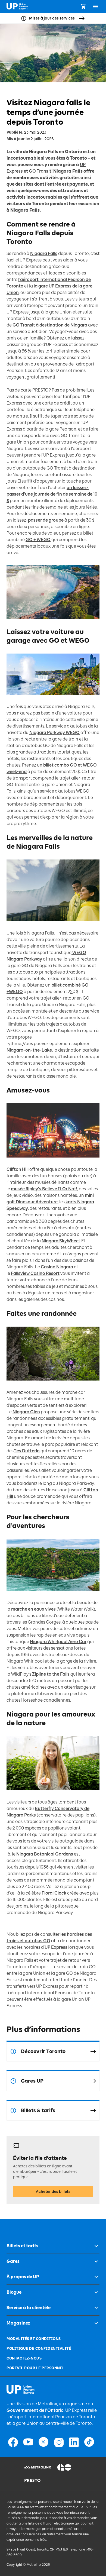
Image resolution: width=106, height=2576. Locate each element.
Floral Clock (54, 1893)
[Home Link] (17, 7)
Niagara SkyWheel (61, 1241)
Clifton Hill (18, 1169)
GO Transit (40, 171)
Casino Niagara (57, 1267)
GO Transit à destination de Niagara (50, 325)
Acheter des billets (53, 2192)
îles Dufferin (27, 1451)
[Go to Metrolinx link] (37, 2467)
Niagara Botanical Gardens (45, 1854)
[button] (53, 2246)
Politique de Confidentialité (39, 2349)
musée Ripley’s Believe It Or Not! (44, 1189)
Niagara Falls (44, 253)
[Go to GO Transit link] (69, 2467)
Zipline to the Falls (51, 1674)
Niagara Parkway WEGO (54, 733)
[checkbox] (94, 2246)
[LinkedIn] (74, 2442)
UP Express (56, 1947)
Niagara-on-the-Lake (29, 1050)
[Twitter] (43, 2442)
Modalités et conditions (34, 2339)
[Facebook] (13, 2442)
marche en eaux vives (33, 1609)
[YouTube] (28, 2442)
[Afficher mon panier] (83, 7)
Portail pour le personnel (36, 2368)
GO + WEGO (38, 540)
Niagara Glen (26, 1412)
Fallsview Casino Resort (35, 1273)
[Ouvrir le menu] (95, 7)
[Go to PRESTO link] (37, 2480)
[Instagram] (59, 2442)
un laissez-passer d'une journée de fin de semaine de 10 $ (52, 494)
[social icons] (21, 2390)
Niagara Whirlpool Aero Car (58, 1642)
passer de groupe (46, 520)
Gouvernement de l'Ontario (35, 2410)
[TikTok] (89, 2442)
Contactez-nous (24, 2358)
